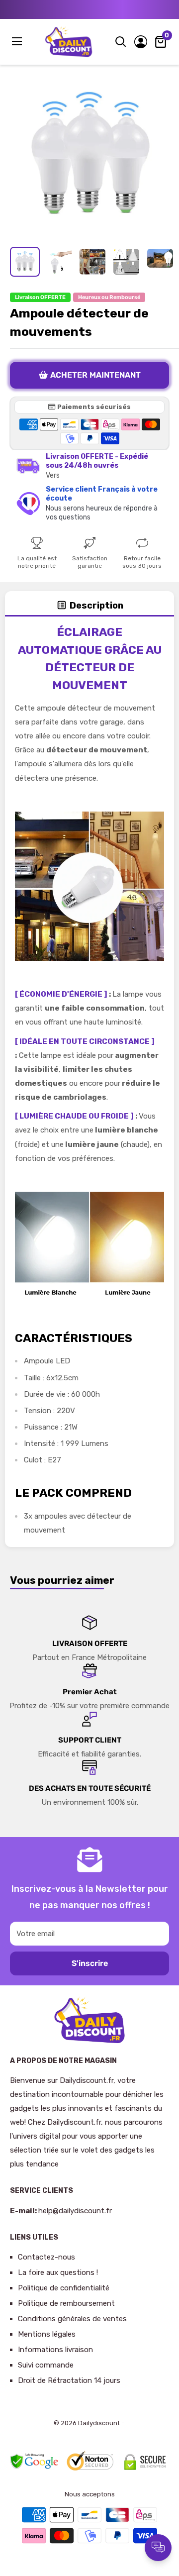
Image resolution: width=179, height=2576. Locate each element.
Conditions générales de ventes (72, 2319)
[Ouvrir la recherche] (121, 42)
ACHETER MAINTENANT (95, 375)
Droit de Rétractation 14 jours (69, 2380)
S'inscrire (90, 1963)
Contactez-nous (46, 2257)
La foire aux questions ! (58, 2272)
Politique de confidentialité (64, 2288)
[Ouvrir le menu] (18, 41)
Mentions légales (47, 2334)
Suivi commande (46, 2365)
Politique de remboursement (66, 2303)
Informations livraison (55, 2350)
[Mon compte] (141, 42)
